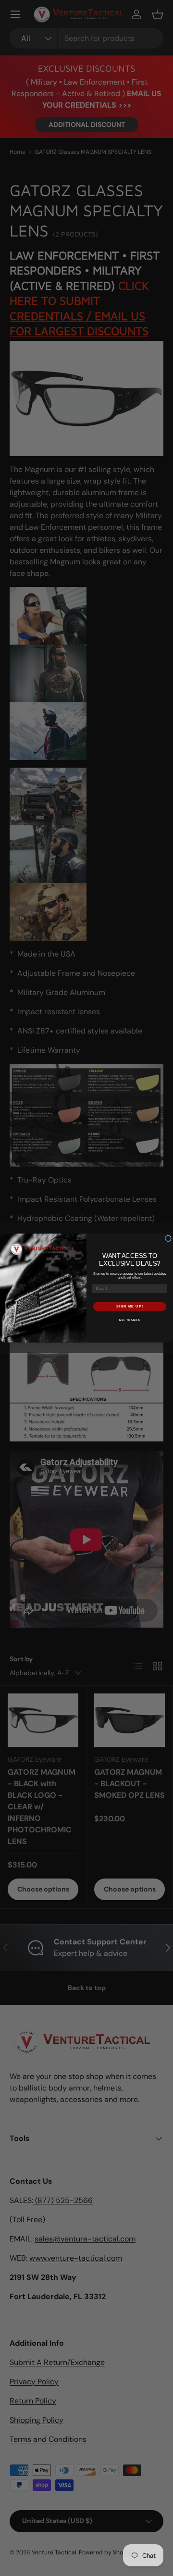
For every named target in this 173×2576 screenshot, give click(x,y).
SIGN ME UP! (130, 1307)
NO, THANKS (130, 1319)
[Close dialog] (168, 1238)
